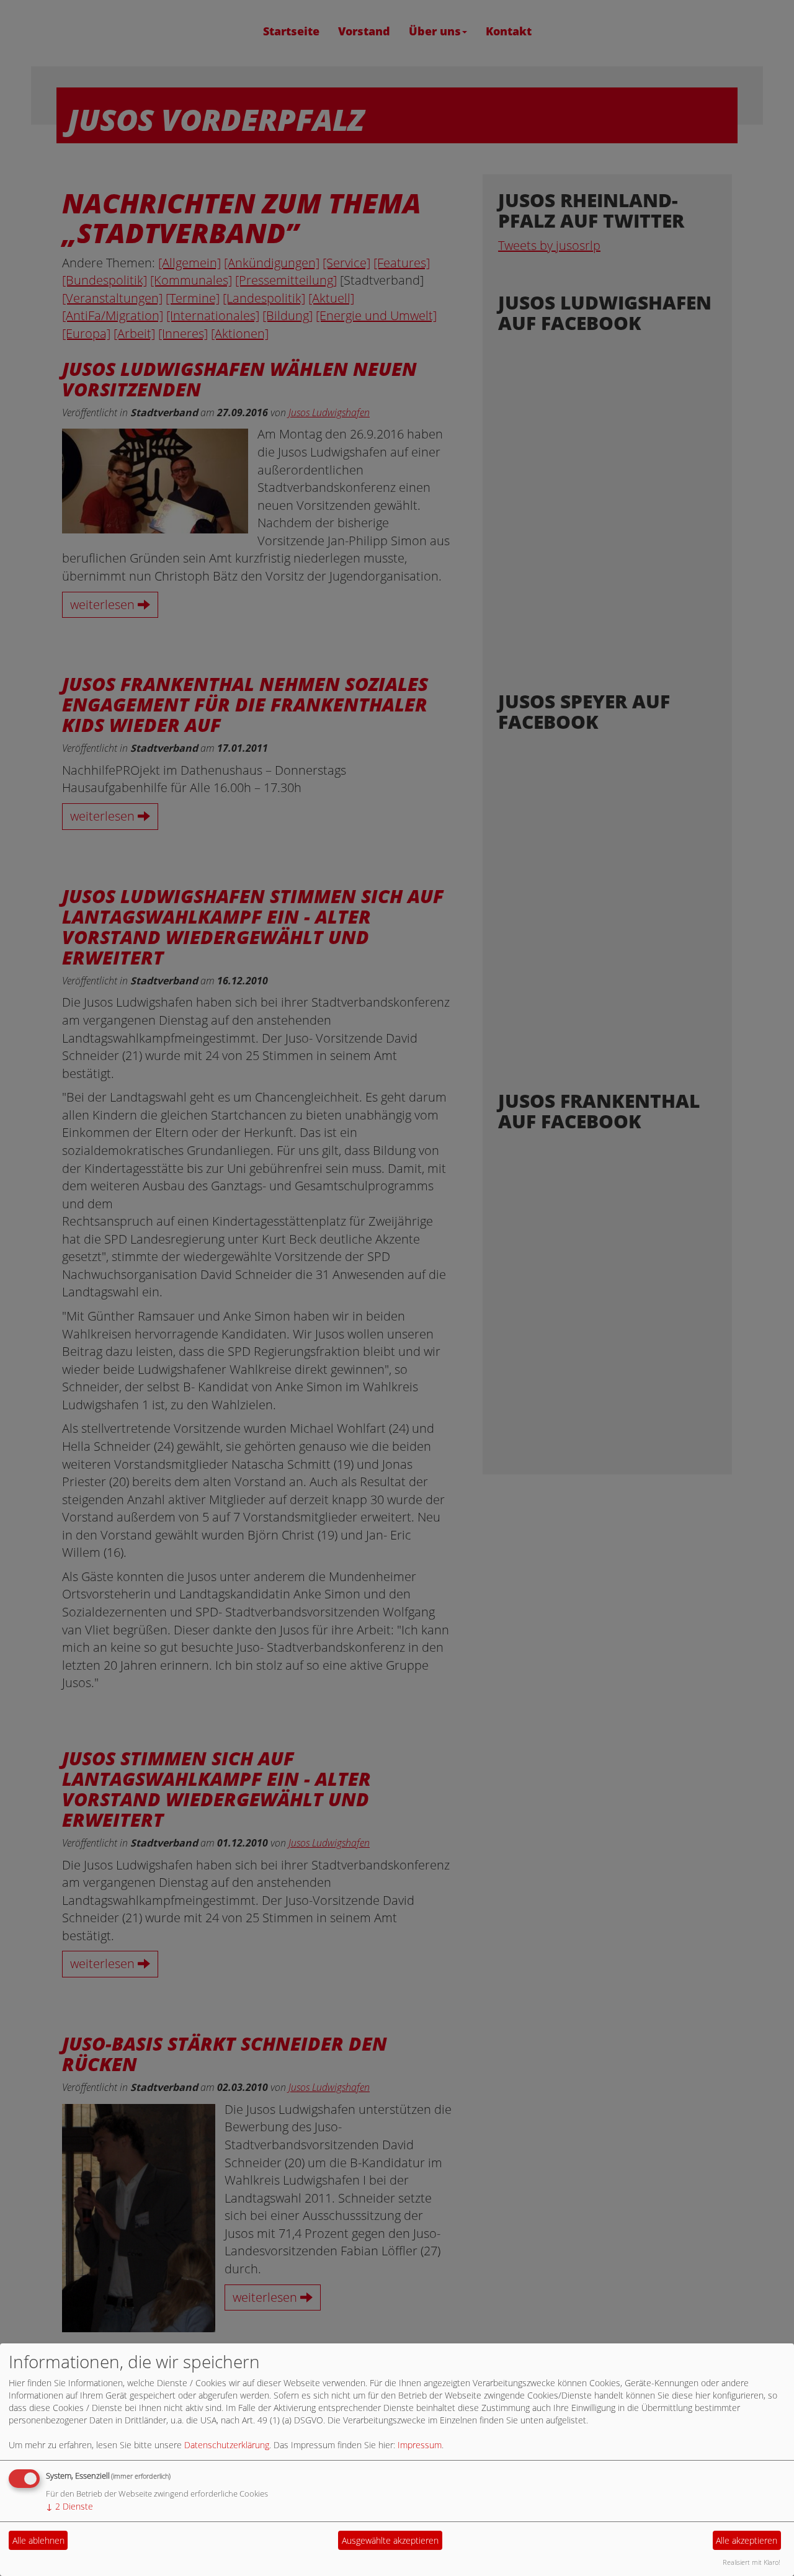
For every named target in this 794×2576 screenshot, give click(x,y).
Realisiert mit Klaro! (752, 2562)
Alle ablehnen (38, 2540)
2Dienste (69, 2506)
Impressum (420, 2445)
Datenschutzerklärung (227, 2445)
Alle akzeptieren (747, 2540)
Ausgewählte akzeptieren (390, 2540)
